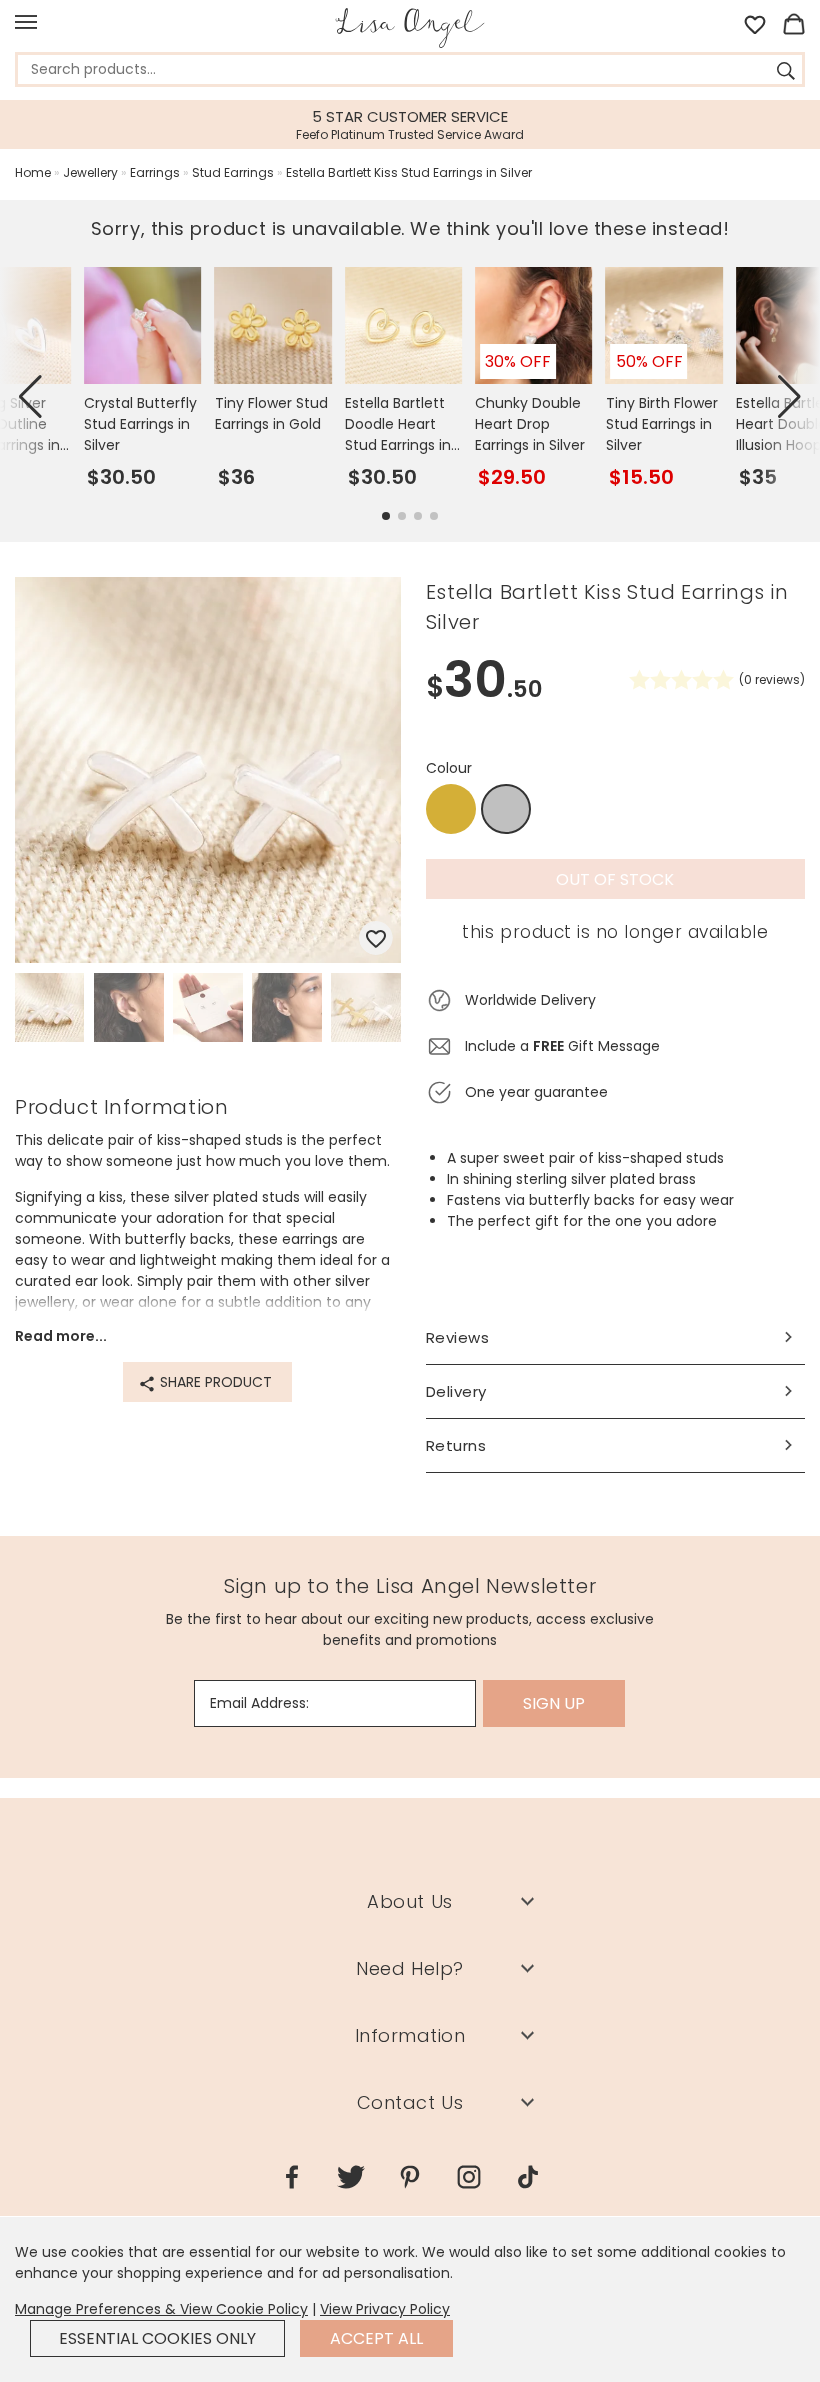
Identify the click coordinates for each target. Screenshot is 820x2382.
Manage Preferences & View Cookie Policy (161, 2309)
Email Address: (259, 1703)
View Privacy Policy (385, 2309)
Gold (451, 809)
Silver (506, 810)
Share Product (214, 1382)
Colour (449, 768)
